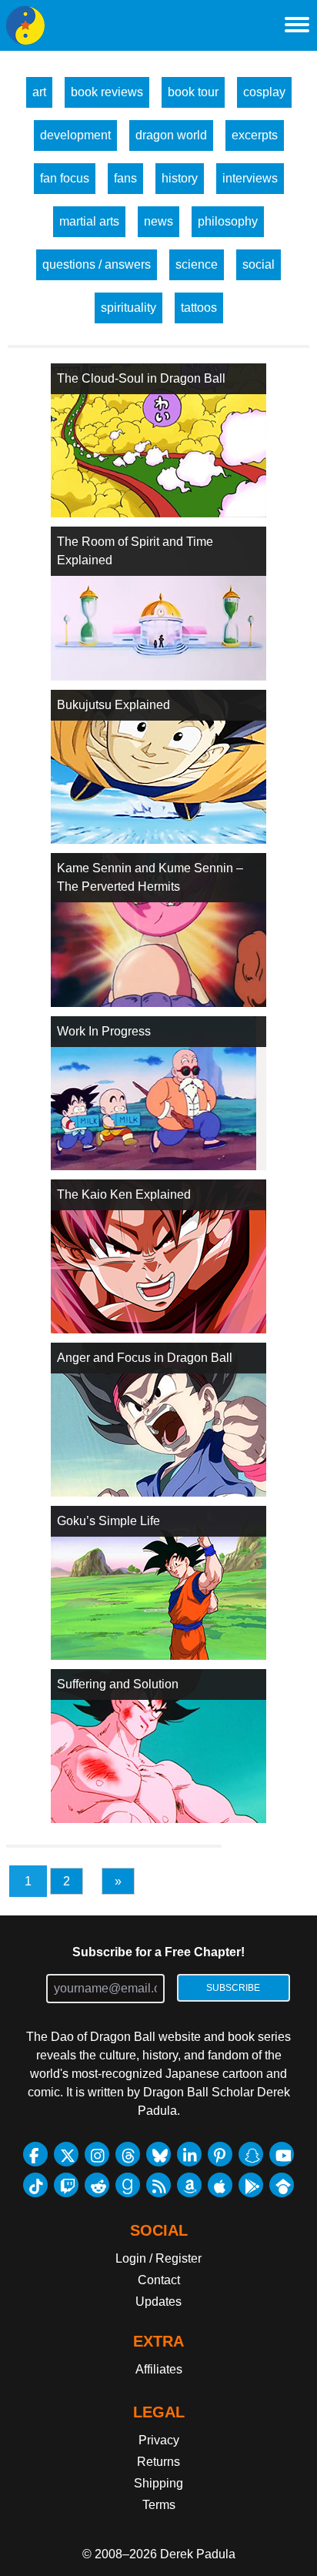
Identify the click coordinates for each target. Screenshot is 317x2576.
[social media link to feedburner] (158, 2185)
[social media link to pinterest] (220, 2154)
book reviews (107, 92)
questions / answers (97, 264)
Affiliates (159, 2369)
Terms (159, 2505)
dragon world (171, 135)
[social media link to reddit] (97, 2185)
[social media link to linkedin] (189, 2154)
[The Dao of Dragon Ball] (25, 25)
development (75, 135)
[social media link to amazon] (189, 2185)
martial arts (89, 221)
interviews (250, 178)
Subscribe (233, 1988)
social (259, 264)
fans (125, 178)
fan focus (65, 178)
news (158, 221)
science (197, 264)
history (180, 178)
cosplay (264, 92)
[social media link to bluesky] (158, 2154)
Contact (159, 2280)
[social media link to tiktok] (35, 2185)
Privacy (159, 2440)
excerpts (255, 135)
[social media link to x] (66, 2154)
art (39, 92)
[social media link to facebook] (35, 2154)
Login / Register (158, 2258)
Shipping (158, 2483)
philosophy (228, 221)
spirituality (128, 308)
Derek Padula (198, 2554)
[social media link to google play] (251, 2185)
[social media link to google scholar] (282, 2185)
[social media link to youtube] (282, 2154)
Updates (158, 2302)
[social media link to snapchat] (251, 2154)
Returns (158, 2462)
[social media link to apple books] (220, 2185)
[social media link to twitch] (66, 2185)
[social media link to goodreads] (128, 2185)
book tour (193, 92)
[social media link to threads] (128, 2154)
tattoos (199, 308)
